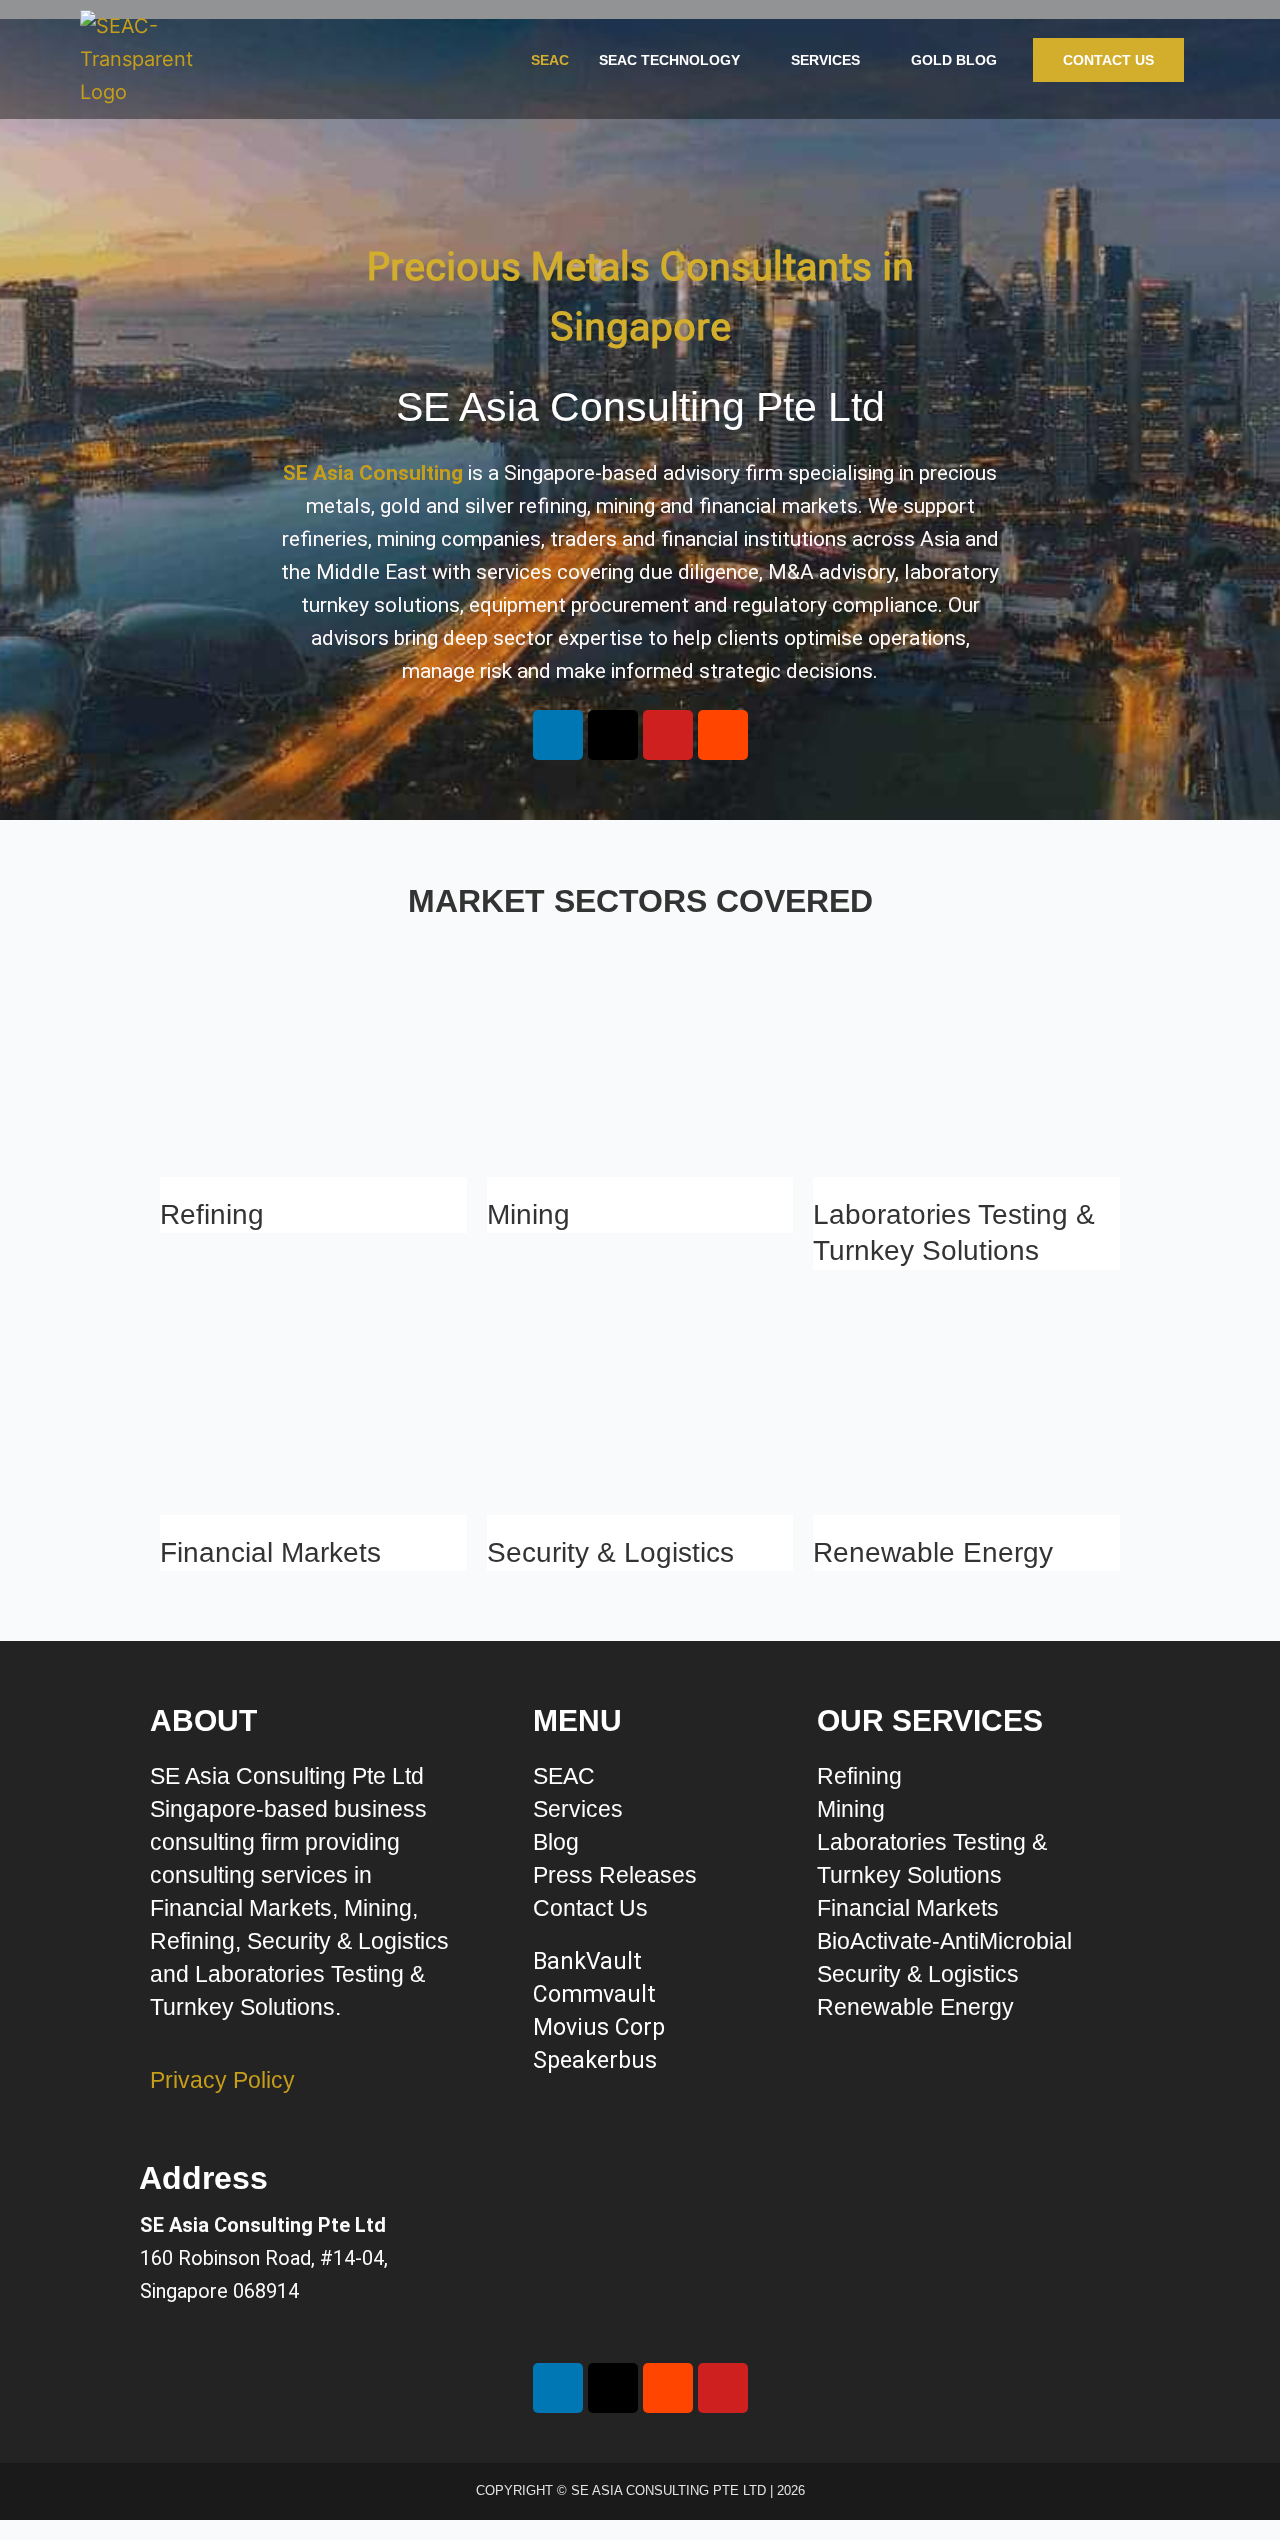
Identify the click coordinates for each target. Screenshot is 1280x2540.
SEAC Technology (669, 60)
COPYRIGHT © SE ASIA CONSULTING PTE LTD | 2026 (640, 2490)
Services (825, 60)
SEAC (550, 60)
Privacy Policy (222, 2080)
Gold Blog (954, 60)
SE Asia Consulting (373, 473)
